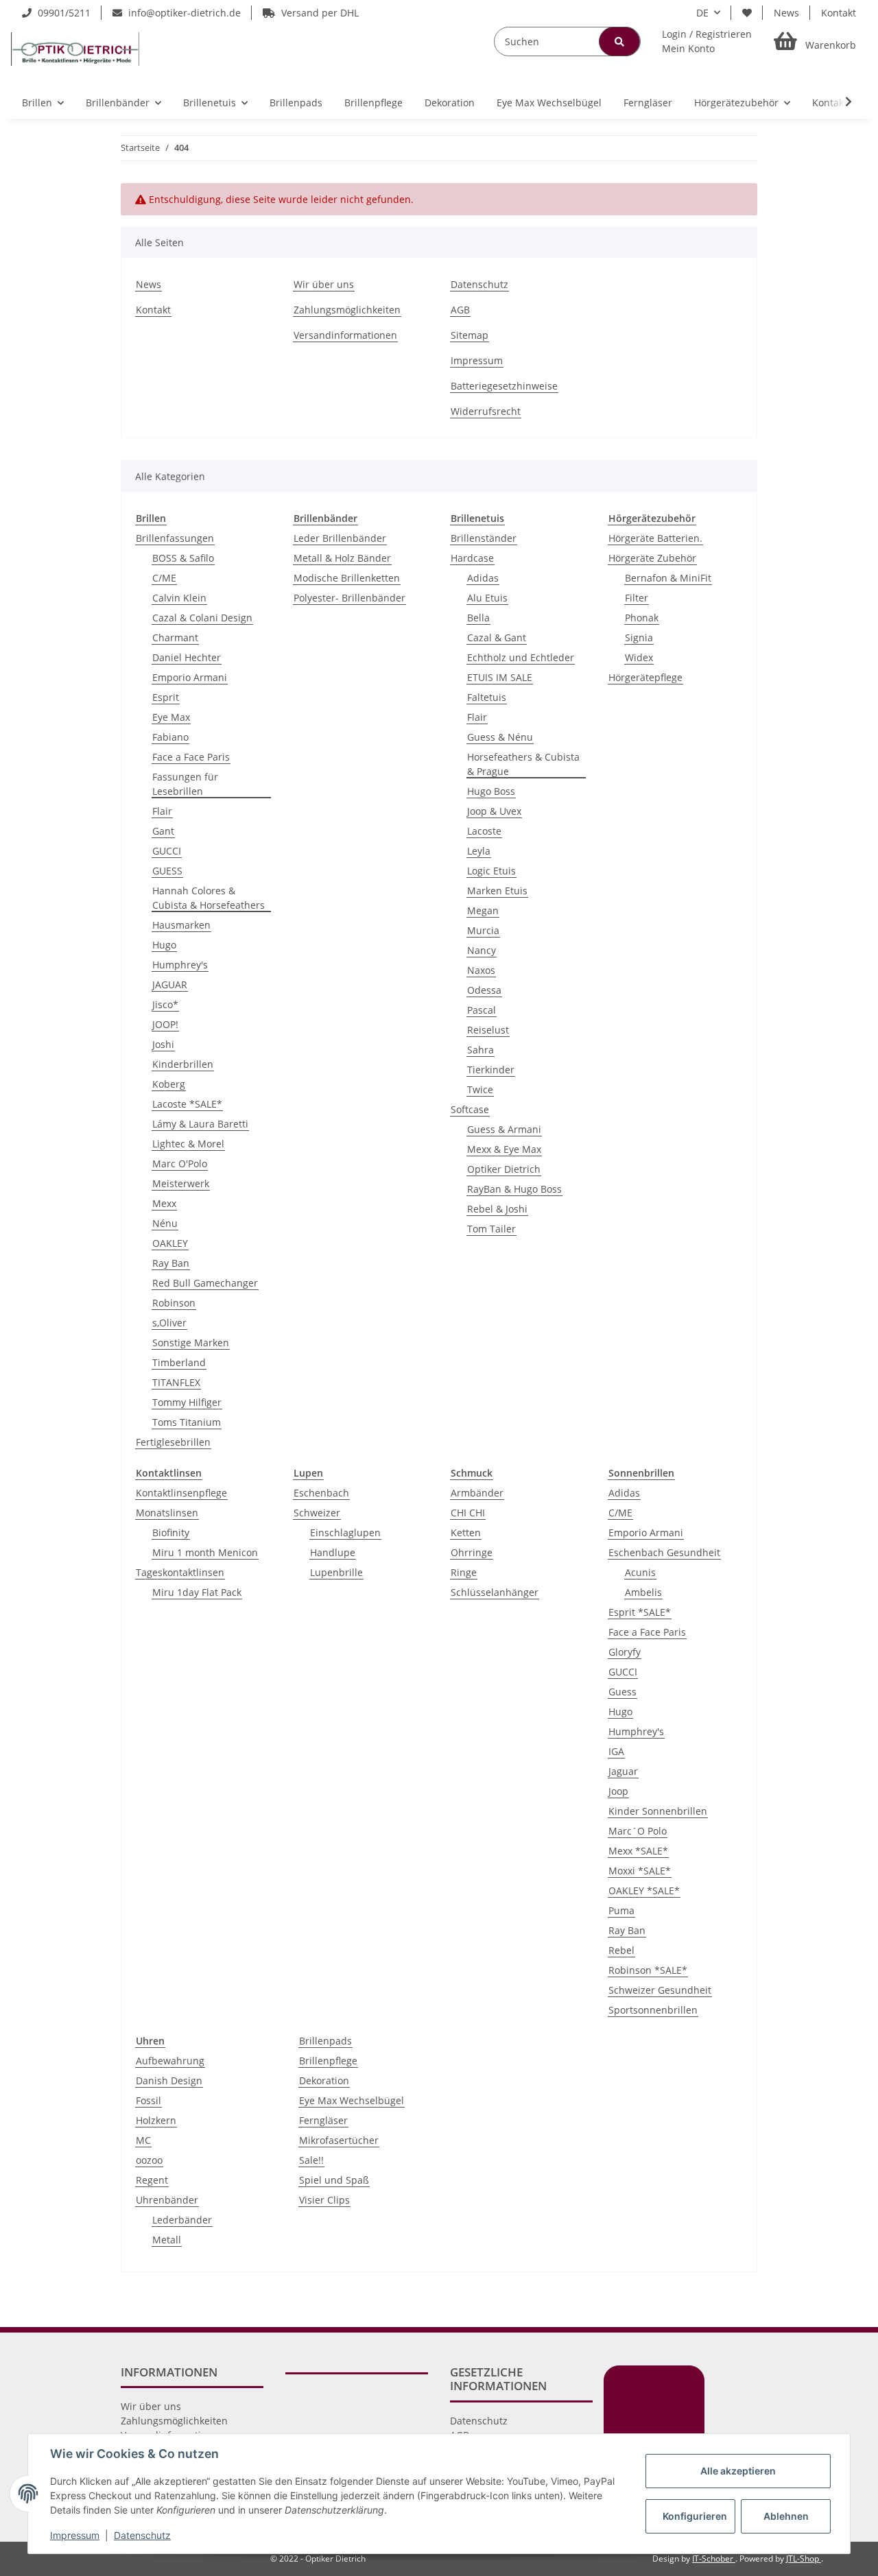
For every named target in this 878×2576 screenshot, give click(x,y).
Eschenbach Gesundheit (664, 1552)
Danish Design (169, 2080)
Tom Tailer (491, 1229)
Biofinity (171, 1533)
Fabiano (170, 737)
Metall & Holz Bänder (342, 558)
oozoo (149, 2160)
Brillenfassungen (175, 538)
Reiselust (488, 1030)
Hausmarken (181, 925)
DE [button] (702, 13)
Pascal (482, 1010)
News (786, 13)
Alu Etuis (487, 598)
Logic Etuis (491, 871)
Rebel (621, 1950)
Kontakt (839, 13)
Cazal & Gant (497, 637)
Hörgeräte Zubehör (652, 558)
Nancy (482, 950)
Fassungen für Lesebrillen (185, 784)
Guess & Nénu (500, 737)
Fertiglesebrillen (173, 1442)
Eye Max (171, 717)
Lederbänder (182, 2220)
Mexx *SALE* (638, 1851)
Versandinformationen (345, 335)
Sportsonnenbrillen (653, 2010)
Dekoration (324, 2080)
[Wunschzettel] (747, 13)
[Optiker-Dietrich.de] (75, 49)
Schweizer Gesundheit (660, 1990)
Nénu (165, 1223)
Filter (637, 598)
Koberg (169, 1084)
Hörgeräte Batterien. (655, 538)
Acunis (640, 1572)
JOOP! (165, 1024)
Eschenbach (321, 1493)
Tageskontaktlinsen (180, 1572)
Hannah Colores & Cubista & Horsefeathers (209, 898)
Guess (622, 1692)
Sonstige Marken (191, 1343)
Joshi (163, 1044)
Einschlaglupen (345, 1533)
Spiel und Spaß (334, 2180)
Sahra (480, 1050)
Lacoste (484, 831)
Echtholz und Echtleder (521, 657)
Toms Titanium (187, 1422)
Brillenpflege (328, 2061)
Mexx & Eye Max (504, 1149)
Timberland (179, 1362)
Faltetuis (487, 697)
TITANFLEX (176, 1382)
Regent (152, 2180)
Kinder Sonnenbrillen (658, 1811)
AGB (460, 310)
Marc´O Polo (638, 1831)
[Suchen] (619, 41)
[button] (707, 41)
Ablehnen (786, 2516)
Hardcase (472, 558)
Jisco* (165, 1004)
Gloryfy (625, 1652)
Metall (167, 2240)
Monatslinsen (167, 1513)
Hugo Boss (491, 791)
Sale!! (311, 2160)
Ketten (466, 1533)
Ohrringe (472, 1552)
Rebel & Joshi (497, 1209)
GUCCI (167, 851)
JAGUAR (170, 985)
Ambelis (643, 1592)
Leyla (479, 851)
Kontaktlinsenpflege (181, 1493)
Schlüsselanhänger (495, 1592)
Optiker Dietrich (504, 1169)
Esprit (166, 697)
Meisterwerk (181, 1183)
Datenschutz (479, 284)
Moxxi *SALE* (640, 1871)
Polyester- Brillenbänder (349, 598)
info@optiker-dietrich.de (183, 13)
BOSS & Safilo (183, 558)
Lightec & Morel (188, 1144)
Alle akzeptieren (738, 2471)
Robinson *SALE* (648, 1970)
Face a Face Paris (191, 757)
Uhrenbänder (167, 2200)
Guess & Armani (504, 1129)
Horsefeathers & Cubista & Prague (523, 764)
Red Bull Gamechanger (205, 1283)
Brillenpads (325, 2041)
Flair (162, 811)
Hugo (164, 945)
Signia (639, 637)
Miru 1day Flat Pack (197, 1592)
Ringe (464, 1572)
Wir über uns (324, 284)
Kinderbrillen (183, 1064)
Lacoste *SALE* (187, 1104)
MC (143, 2140)
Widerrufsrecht (486, 411)
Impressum (477, 360)
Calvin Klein (179, 598)
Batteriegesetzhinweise (504, 386)
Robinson (174, 1303)
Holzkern (156, 2120)
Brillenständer (484, 538)
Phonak (642, 618)
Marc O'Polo (180, 1164)
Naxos (481, 970)
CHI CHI (468, 1513)
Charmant (175, 637)
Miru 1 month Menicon (205, 1552)
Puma (621, 1910)
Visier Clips (324, 2200)
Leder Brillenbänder (340, 538)
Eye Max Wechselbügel (352, 2100)
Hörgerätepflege (645, 677)
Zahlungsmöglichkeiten (347, 310)
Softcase (470, 1109)
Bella (478, 618)
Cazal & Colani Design (202, 618)
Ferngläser (323, 2120)
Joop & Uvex (494, 811)
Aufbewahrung (170, 2061)
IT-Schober (714, 2559)
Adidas (483, 578)
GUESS (167, 871)
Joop (618, 1791)
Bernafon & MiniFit (668, 578)
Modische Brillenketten (347, 578)
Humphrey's (180, 965)
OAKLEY (170, 1243)
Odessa (484, 990)
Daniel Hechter (187, 657)
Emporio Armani (190, 677)
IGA (616, 1751)
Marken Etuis (497, 891)
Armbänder (477, 1493)
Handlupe (333, 1552)
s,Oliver (169, 1323)
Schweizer (317, 1513)
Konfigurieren (695, 2516)
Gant (163, 831)
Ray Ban (171, 1263)
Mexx (164, 1203)
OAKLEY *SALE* (644, 1891)
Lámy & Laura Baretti (200, 1124)
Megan (483, 910)
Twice (480, 1089)
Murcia (483, 930)
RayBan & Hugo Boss (514, 1189)
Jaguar (623, 1771)
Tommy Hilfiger (187, 1402)
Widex (639, 657)
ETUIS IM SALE (500, 677)
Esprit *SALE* (640, 1612)
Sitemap (470, 335)
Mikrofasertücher (339, 2140)
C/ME (164, 578)
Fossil (149, 2100)
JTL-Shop (804, 2559)
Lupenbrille (336, 1572)
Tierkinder (491, 1070)
